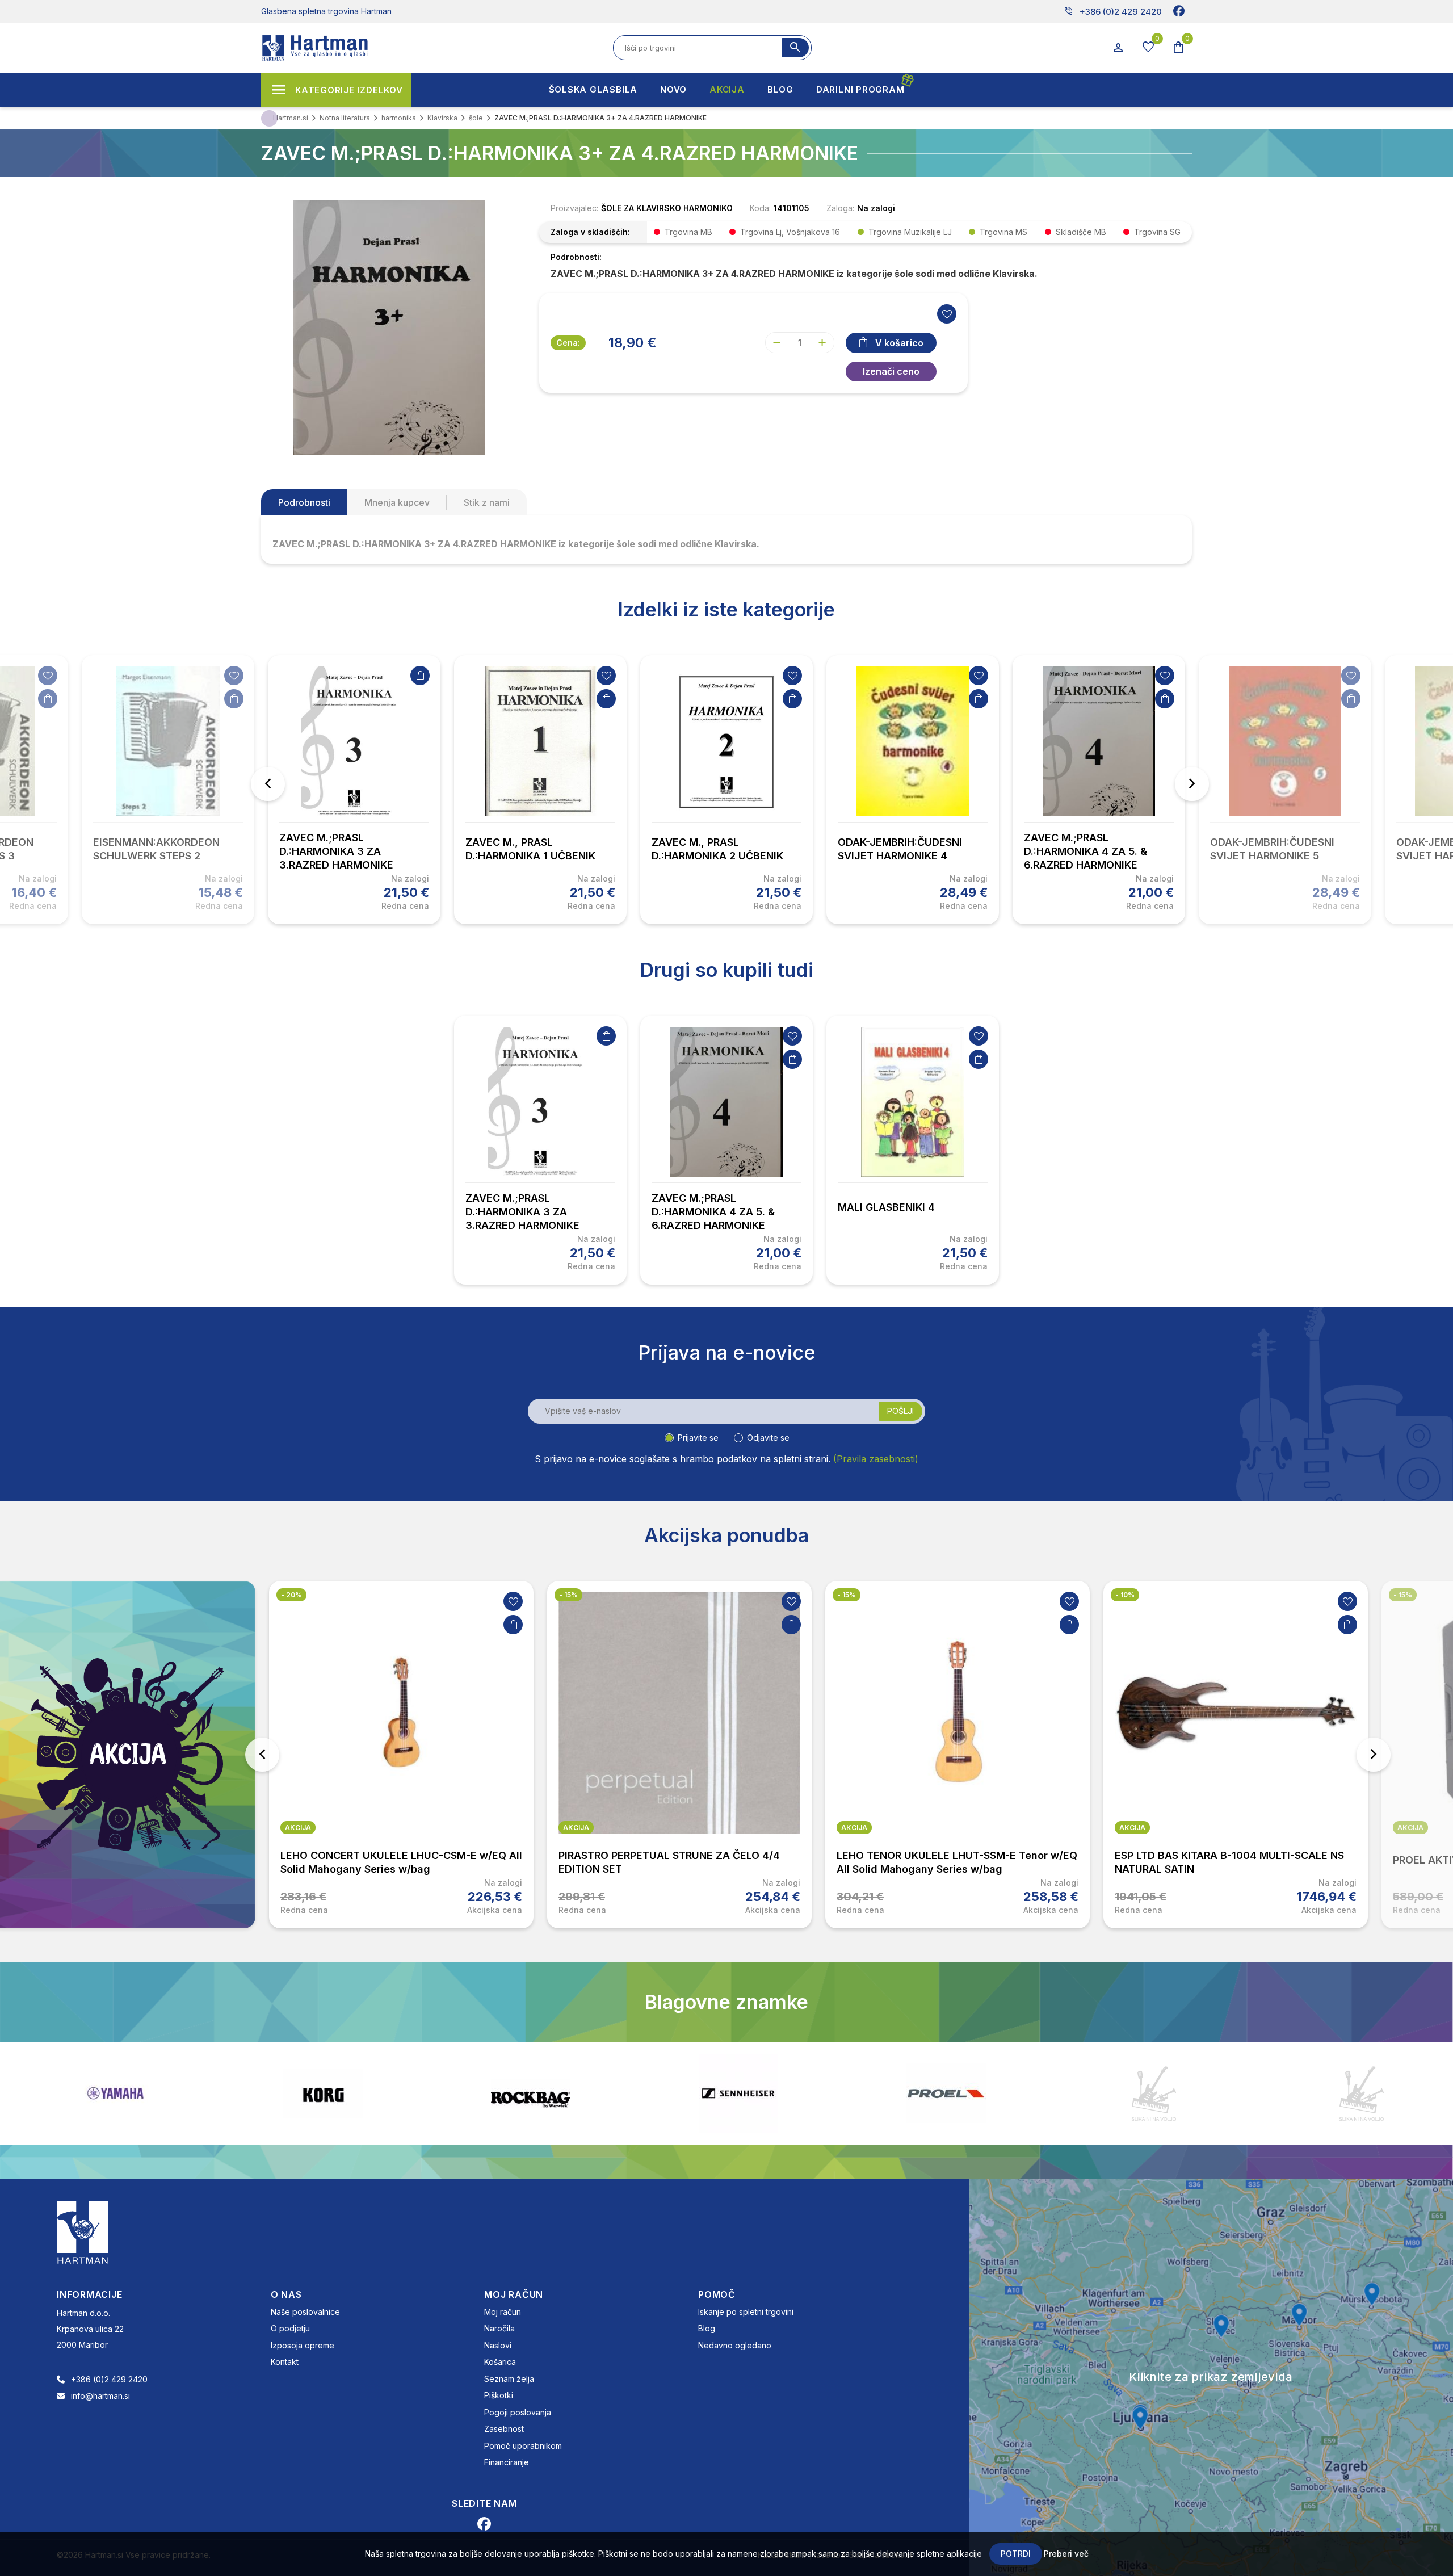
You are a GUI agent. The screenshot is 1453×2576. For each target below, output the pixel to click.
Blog (707, 2328)
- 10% (1125, 1595)
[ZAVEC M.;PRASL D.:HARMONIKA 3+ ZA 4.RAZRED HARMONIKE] (389, 326)
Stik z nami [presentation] (487, 502)
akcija (298, 1828)
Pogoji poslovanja (518, 2412)
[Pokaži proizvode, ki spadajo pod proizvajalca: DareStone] (1085, 2093)
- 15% (568, 1595)
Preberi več (1066, 2554)
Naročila (499, 2328)
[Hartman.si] (83, 2231)
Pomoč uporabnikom (523, 2446)
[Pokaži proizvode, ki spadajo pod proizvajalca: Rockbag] (461, 2093)
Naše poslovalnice (305, 2312)
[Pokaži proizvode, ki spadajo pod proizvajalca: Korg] (254, 2093)
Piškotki (499, 2395)
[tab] (304, 502)
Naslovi (498, 2345)
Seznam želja (509, 2379)
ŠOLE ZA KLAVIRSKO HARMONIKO (667, 208)
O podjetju (290, 2328)
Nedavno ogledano (735, 2345)
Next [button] (1192, 784)
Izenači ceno (891, 371)
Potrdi (1016, 2554)
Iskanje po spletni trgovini (746, 2312)
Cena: (568, 343)
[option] (354, 790)
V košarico (899, 343)
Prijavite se (698, 1438)
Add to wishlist (947, 314)
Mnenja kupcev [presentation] (397, 502)
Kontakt (285, 2362)
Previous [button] (268, 784)
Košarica (500, 2362)
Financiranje (507, 2462)
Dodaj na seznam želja (48, 676)
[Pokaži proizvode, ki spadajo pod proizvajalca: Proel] (877, 2093)
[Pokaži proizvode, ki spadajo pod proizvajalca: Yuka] (1292, 2093)
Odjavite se (768, 1438)
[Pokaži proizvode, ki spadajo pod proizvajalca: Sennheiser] (669, 2093)
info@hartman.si (100, 2396)
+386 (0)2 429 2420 (1113, 11)
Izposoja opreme (303, 2345)
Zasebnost (504, 2429)
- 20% (291, 1595)
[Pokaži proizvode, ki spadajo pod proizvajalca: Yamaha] (46, 2093)
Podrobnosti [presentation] (304, 502)
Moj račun (503, 2312)
